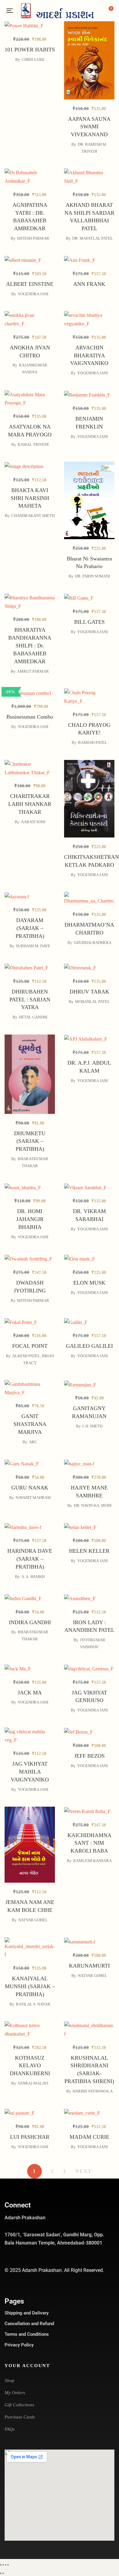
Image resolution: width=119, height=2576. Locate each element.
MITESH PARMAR (33, 238)
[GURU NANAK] (30, 1495)
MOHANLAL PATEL (92, 1002)
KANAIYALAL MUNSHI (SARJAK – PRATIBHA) (30, 1986)
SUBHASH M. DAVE (33, 946)
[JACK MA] (30, 1668)
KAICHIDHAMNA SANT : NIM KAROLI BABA (89, 1843)
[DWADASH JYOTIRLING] (30, 1293)
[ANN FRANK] (89, 260)
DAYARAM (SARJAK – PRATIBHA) (30, 928)
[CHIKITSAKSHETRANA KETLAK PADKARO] (89, 768)
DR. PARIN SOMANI (92, 576)
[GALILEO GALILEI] (89, 1322)
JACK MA (30, 1693)
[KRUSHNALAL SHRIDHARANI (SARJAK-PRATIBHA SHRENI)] (89, 2030)
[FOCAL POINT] (30, 1322)
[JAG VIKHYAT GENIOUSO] (89, 1668)
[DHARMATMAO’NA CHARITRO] (89, 931)
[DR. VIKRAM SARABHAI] (89, 1187)
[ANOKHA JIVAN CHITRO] (30, 319)
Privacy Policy (19, 2345)
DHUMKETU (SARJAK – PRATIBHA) (30, 1141)
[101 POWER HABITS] (30, 26)
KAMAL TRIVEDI (33, 444)
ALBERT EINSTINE (30, 284)
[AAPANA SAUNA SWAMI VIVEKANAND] (89, 30)
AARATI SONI (33, 822)
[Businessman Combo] (30, 693)
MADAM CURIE (89, 2137)
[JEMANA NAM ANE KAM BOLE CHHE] (30, 1811)
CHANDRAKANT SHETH (33, 516)
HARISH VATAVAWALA (93, 2091)
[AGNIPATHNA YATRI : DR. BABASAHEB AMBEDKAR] (30, 177)
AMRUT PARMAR (33, 671)
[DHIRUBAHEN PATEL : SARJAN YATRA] (30, 967)
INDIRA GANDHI (30, 1622)
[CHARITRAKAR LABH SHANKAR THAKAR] (30, 768)
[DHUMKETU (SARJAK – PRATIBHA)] (30, 1039)
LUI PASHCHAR (30, 2137)
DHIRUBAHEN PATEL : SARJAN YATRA (30, 1000)
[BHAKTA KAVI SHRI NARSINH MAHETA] (30, 466)
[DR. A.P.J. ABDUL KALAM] (89, 1039)
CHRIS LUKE (33, 59)
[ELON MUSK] (89, 1259)
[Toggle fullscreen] (3, 2565)
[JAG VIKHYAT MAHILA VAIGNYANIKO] (30, 1736)
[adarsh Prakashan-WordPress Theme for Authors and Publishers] (57, 11)
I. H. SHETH (92, 1426)
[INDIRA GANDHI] (30, 1598)
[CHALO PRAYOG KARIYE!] (89, 727)
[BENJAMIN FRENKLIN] (89, 395)
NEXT (84, 2171)
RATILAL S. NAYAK (33, 2004)
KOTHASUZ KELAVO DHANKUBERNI (30, 2066)
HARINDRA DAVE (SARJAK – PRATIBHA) (30, 1559)
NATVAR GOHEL (33, 1920)
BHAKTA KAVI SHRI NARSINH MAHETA (30, 498)
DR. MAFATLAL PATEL (93, 238)
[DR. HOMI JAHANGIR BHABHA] (30, 1187)
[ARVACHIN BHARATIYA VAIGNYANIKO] (89, 319)
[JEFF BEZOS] (89, 1732)
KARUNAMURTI (89, 1966)
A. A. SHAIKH (33, 1577)
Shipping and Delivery (27, 2313)
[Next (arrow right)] (3, 2573)
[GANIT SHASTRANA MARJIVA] (30, 1418)
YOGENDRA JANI (33, 294)
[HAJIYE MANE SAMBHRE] (89, 1464)
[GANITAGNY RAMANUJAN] (89, 1384)
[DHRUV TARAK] (89, 967)
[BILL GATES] (89, 598)
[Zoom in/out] (1, 2565)
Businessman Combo (30, 717)
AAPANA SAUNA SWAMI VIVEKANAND (89, 127)
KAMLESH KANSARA (92, 1861)
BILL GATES (89, 622)
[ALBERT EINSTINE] (30, 260)
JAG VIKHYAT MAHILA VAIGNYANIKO (30, 1772)
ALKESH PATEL (26, 1356)
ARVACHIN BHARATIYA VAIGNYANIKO (89, 355)
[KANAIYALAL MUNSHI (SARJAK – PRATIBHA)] (30, 1948)
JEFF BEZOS (89, 1756)
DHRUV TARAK (89, 992)
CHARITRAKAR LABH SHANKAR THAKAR (30, 804)
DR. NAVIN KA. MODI (93, 1505)
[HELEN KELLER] (89, 1527)
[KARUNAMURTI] (89, 1942)
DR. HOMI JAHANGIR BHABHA (30, 1219)
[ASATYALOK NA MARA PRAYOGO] (30, 399)
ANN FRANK (89, 284)
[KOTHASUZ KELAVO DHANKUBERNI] (30, 2030)
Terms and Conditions (27, 2334)
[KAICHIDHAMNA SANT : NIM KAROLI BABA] (89, 1811)
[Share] (5, 2565)
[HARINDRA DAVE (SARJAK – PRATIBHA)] (30, 1527)
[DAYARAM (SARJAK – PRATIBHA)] (30, 896)
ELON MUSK (89, 1283)
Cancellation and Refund (29, 2324)
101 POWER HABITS (30, 50)
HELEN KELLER (89, 1551)
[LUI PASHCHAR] (30, 2113)
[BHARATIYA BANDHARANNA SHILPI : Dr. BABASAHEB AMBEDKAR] (30, 602)
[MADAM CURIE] (89, 2113)
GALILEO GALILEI (89, 1346)
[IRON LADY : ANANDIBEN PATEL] (89, 1598)
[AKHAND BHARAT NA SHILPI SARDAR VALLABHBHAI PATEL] (89, 177)
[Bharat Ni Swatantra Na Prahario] (89, 470)
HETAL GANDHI (33, 1017)
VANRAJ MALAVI (33, 2083)
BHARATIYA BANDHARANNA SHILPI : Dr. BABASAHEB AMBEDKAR (30, 646)
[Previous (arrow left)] (1, 2573)
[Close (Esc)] (8, 2565)
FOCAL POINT (30, 1346)
